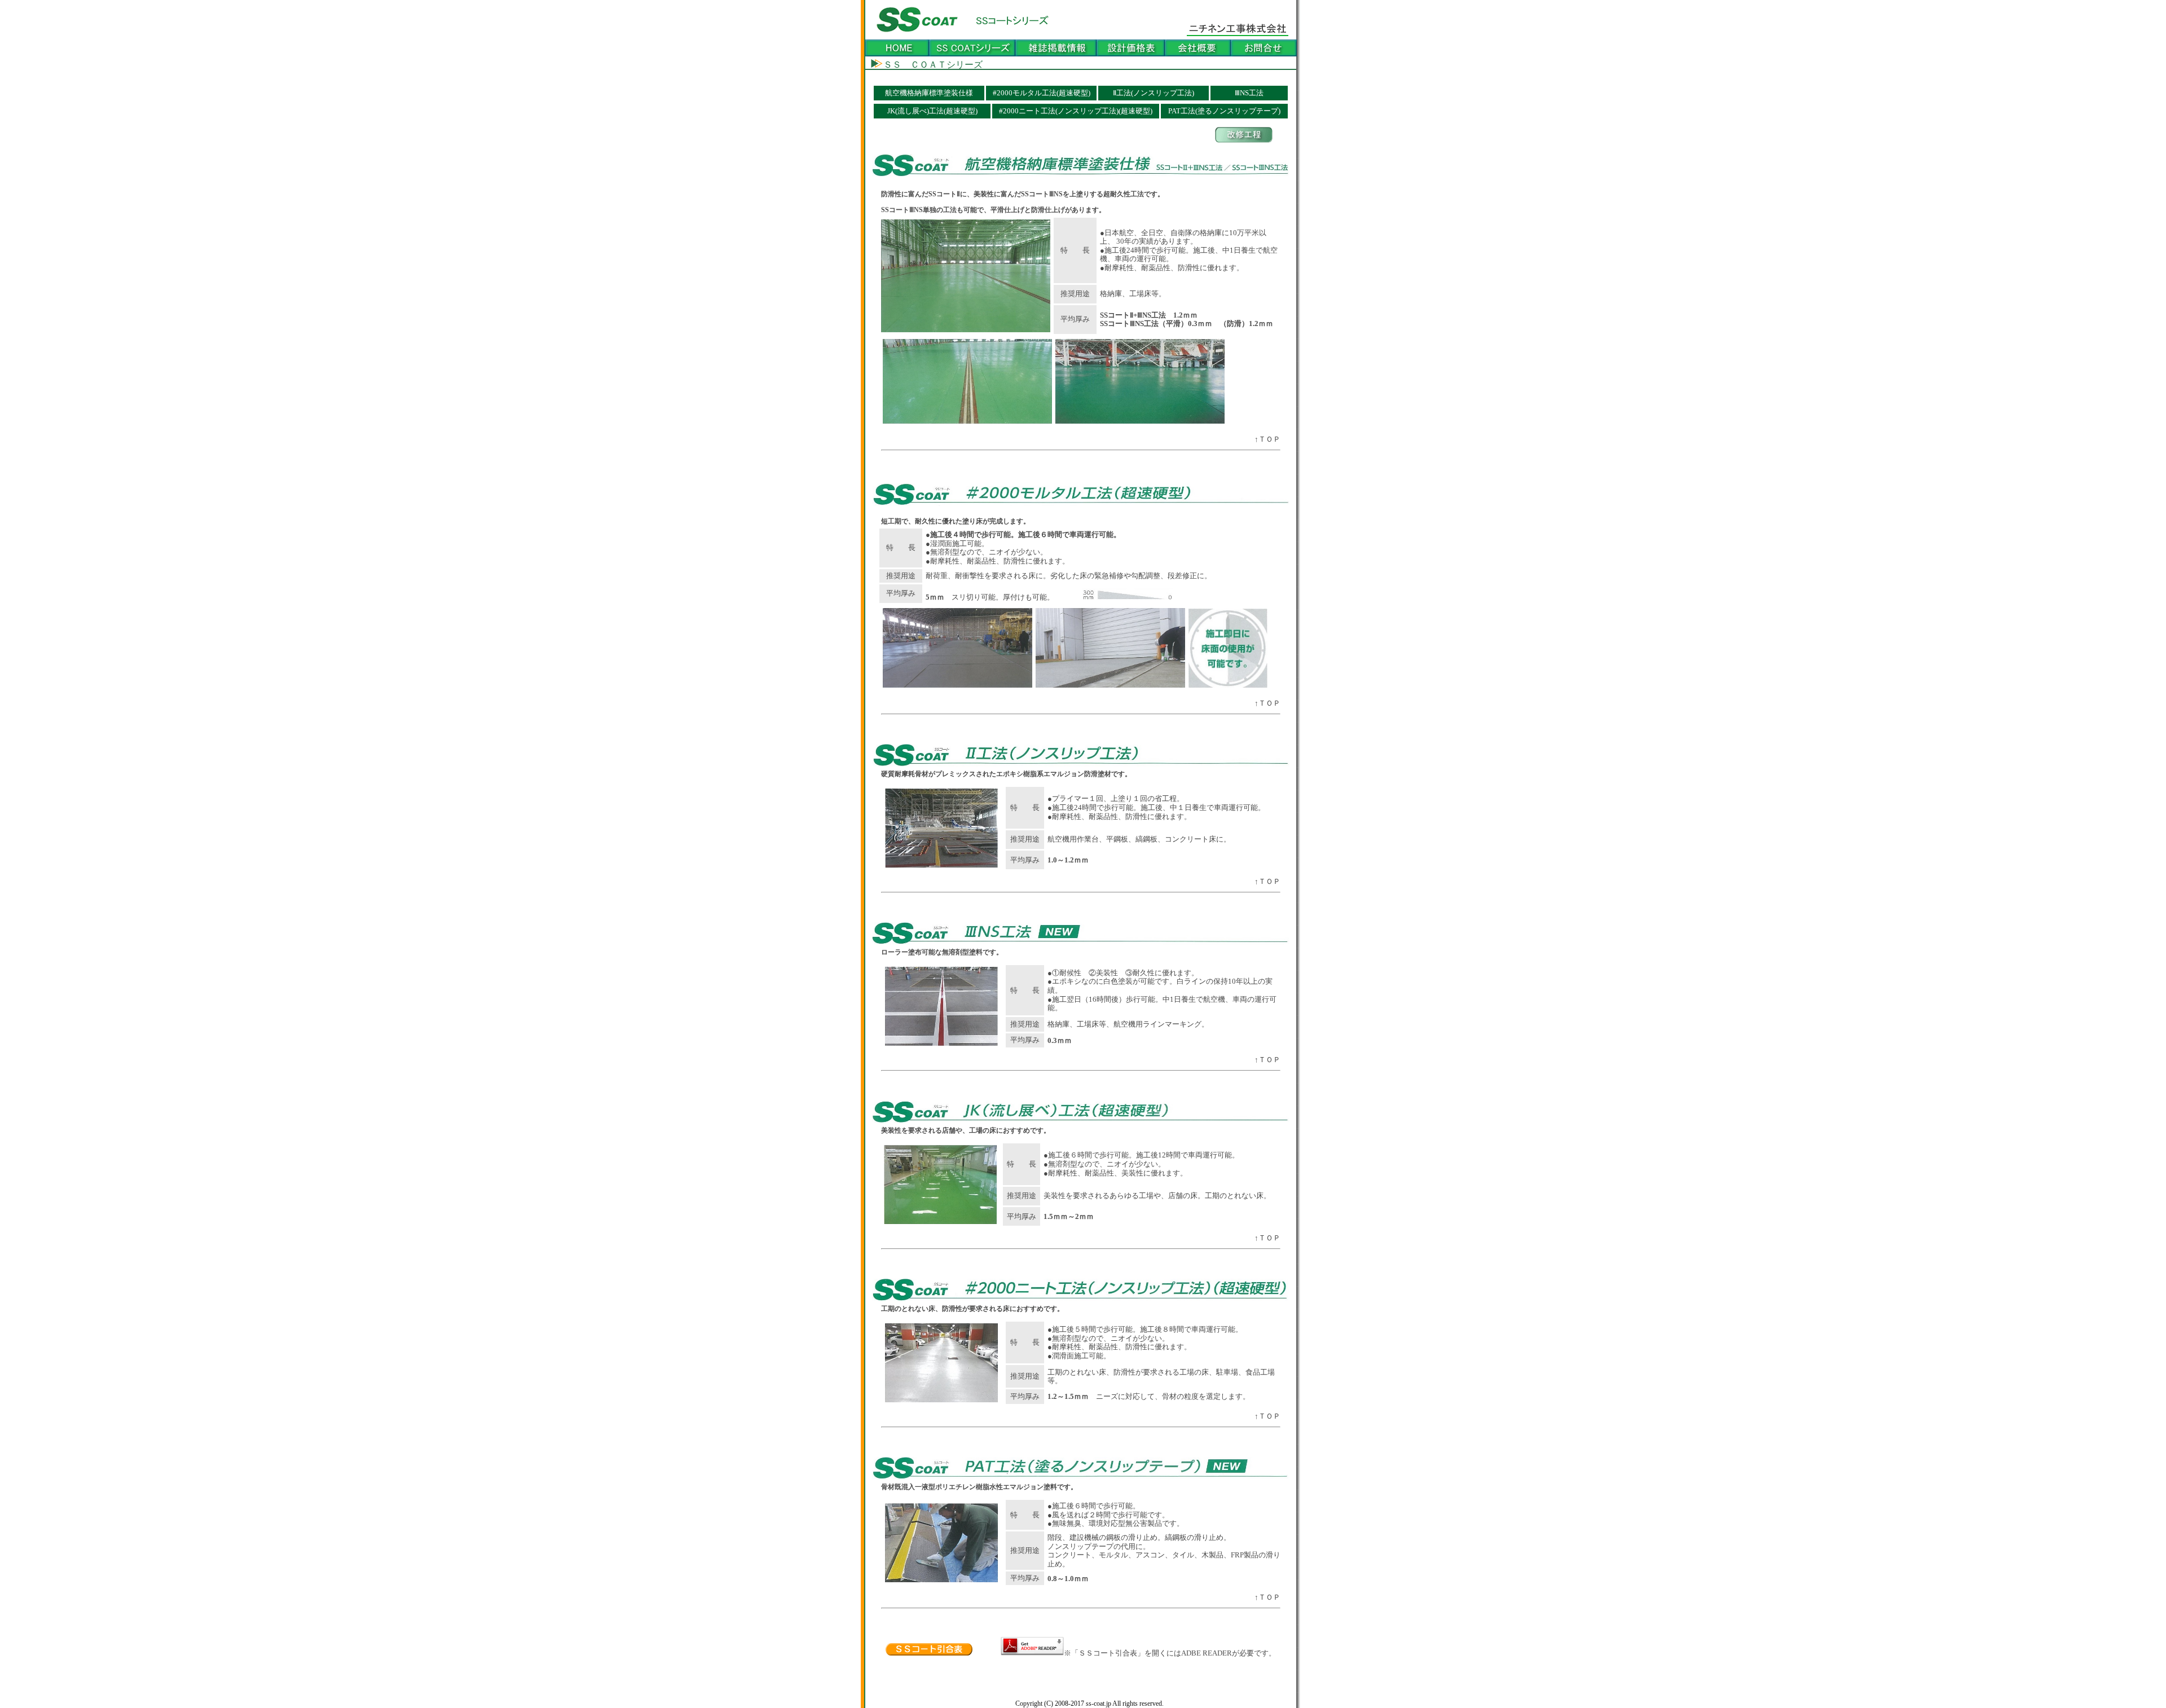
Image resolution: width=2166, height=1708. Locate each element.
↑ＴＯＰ (1267, 439)
